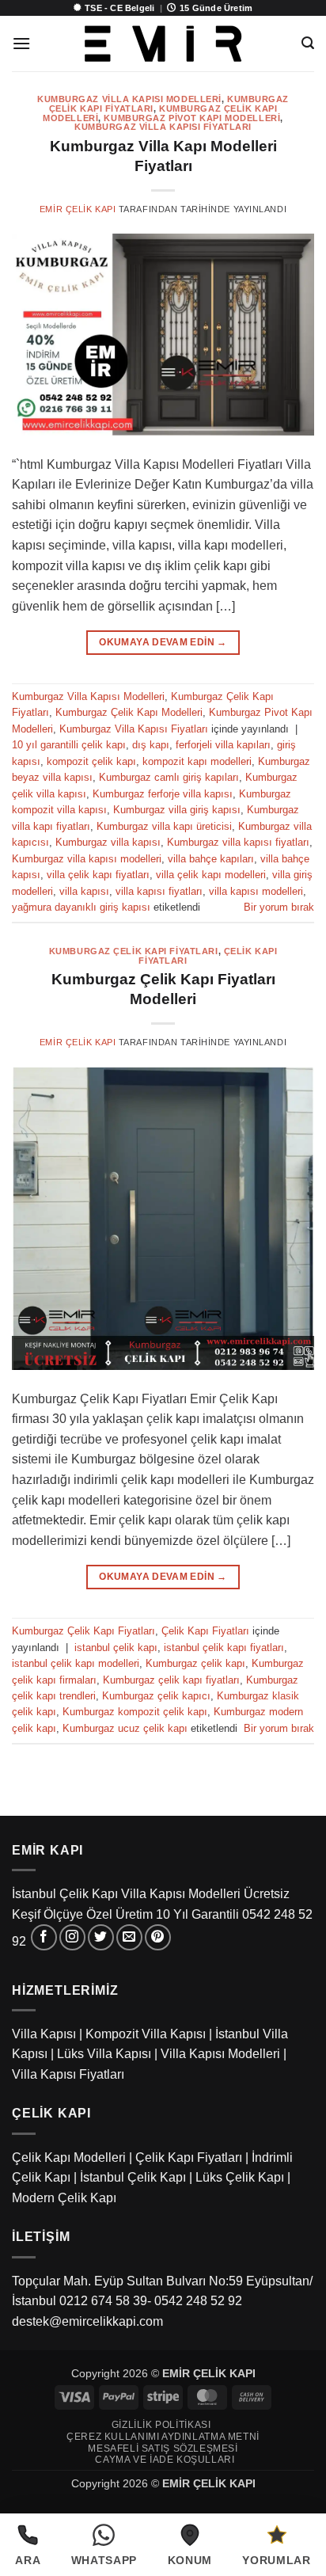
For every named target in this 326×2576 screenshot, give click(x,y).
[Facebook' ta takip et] (44, 1937)
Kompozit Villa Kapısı (146, 2034)
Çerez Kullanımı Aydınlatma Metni (163, 2437)
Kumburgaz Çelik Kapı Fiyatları (134, 951)
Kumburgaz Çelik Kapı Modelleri (129, 712)
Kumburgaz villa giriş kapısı (177, 810)
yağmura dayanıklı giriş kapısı (81, 907)
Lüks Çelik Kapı (240, 2177)
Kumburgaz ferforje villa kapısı (163, 794)
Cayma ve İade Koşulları (165, 2460)
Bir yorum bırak (279, 907)
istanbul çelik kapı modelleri (76, 1663)
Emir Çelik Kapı (78, 209)
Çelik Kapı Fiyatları (205, 1631)
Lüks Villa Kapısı (104, 2054)
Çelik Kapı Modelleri (69, 2157)
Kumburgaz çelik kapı (195, 1663)
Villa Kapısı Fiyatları (68, 2074)
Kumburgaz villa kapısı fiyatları (238, 842)
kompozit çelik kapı (91, 761)
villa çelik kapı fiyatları (98, 875)
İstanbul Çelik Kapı (133, 2177)
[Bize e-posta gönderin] (129, 1937)
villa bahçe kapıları (211, 859)
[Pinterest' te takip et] (158, 1937)
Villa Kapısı (44, 2034)
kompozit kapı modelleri (197, 761)
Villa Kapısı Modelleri (220, 2054)
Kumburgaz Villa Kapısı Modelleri (129, 99)
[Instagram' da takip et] (72, 1937)
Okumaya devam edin (163, 642)
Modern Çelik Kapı (64, 2198)
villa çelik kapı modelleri (211, 875)
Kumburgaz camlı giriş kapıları (169, 777)
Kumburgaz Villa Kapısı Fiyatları (163, 127)
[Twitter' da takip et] (101, 1937)
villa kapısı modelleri (256, 891)
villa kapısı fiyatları (159, 891)
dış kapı (151, 745)
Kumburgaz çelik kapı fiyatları (171, 1680)
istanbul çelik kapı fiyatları (224, 1648)
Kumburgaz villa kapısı (108, 842)
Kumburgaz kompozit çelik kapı (135, 1712)
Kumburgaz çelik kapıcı (156, 1696)
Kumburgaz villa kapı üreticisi (164, 826)
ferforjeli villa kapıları (223, 745)
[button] (21, 43)
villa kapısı (84, 891)
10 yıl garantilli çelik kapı (69, 745)
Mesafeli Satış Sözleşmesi (163, 2449)
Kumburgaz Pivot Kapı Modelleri (192, 118)
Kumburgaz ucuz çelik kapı (125, 1728)
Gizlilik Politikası (161, 2425)
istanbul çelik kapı (116, 1648)
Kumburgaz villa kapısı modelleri (87, 859)
